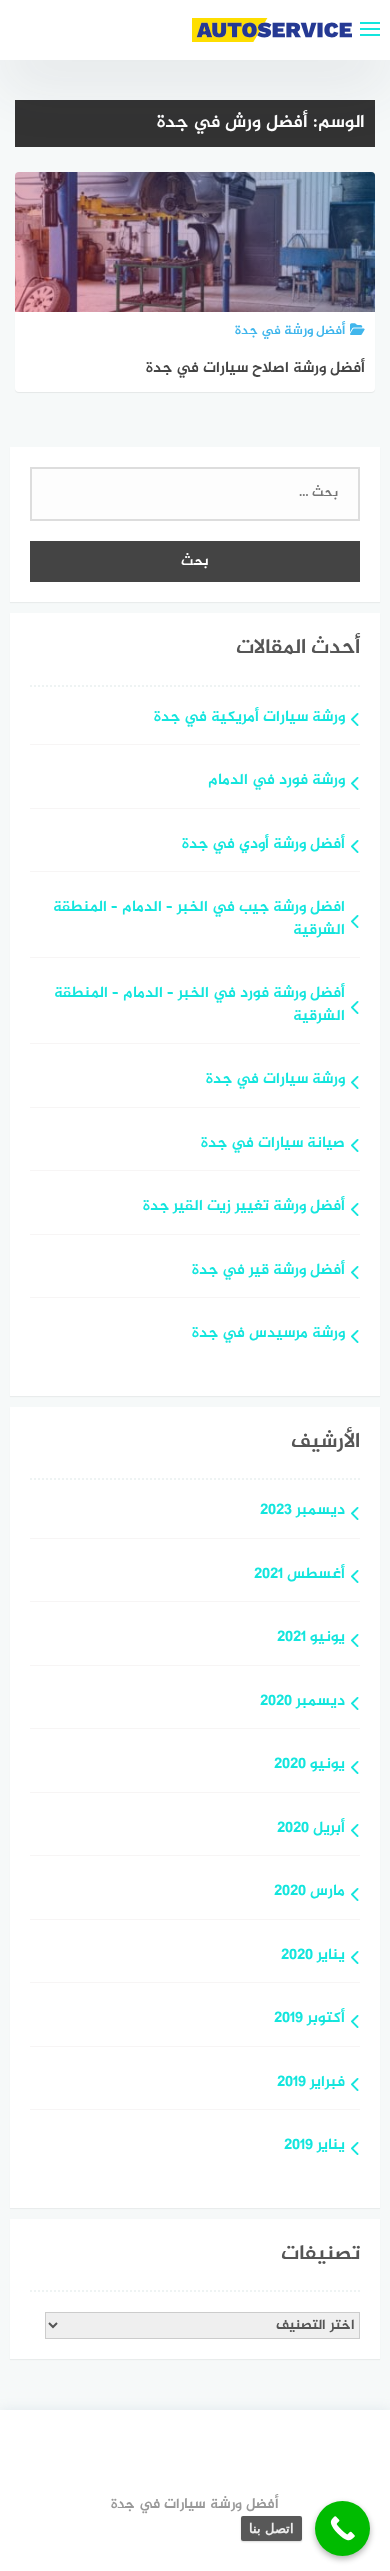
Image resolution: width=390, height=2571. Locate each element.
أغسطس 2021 (299, 1575)
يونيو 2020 (309, 1765)
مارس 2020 (309, 1892)
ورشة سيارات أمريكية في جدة (249, 718)
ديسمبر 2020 (302, 1702)
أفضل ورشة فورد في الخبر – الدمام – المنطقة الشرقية (199, 1006)
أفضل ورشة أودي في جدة (263, 845)
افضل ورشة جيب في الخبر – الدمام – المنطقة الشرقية (199, 920)
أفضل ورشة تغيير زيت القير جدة (244, 1207)
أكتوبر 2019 (309, 2019)
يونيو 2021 (311, 1638)
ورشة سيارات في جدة (275, 1080)
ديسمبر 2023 (302, 1511)
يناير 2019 (314, 2146)
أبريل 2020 (311, 1829)
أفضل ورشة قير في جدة (268, 1271)
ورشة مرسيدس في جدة (268, 1334)
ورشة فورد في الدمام (276, 781)
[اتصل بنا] (342, 2528)
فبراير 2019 (311, 2083)
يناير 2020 (313, 1956)
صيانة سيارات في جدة (273, 1144)
